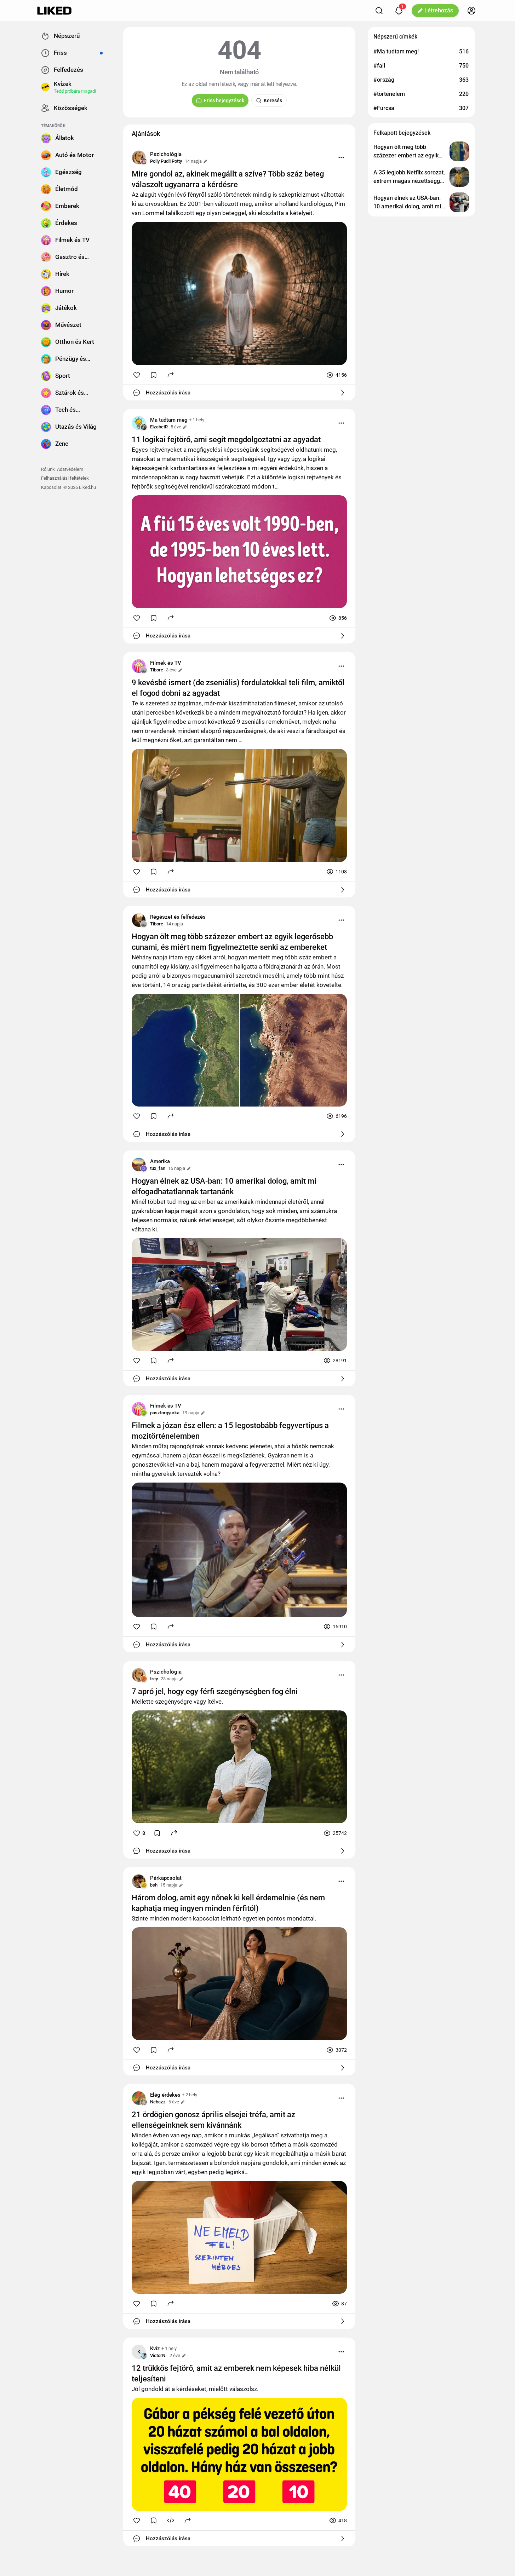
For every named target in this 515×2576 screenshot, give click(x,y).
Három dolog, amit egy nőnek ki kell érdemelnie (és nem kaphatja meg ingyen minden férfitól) (228, 1903)
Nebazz (158, 2102)
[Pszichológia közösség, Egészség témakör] (139, 157)
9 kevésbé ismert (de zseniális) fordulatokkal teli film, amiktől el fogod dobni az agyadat (238, 688)
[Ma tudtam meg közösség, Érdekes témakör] (139, 423)
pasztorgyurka (165, 1413)
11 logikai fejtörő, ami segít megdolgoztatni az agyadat (226, 440)
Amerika (160, 1161)
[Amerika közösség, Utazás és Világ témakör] (139, 1165)
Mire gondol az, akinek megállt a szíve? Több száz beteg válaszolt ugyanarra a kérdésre (228, 179)
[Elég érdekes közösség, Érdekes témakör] (139, 2098)
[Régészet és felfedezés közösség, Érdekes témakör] (139, 920)
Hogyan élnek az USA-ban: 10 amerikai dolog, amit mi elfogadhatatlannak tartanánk (224, 1186)
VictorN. (158, 2355)
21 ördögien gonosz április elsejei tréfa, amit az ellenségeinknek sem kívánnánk (213, 2120)
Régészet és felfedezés (178, 917)
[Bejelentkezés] (471, 11)
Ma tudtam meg (169, 420)
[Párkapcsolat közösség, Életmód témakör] (139, 1881)
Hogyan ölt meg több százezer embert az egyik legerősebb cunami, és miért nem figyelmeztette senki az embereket (232, 942)
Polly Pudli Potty (166, 161)
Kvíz (155, 2349)
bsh (154, 1885)
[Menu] (341, 157)
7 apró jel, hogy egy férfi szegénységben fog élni (215, 1691)
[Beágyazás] (171, 2520)
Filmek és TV (166, 663)
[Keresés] (379, 11)
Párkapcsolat (166, 1878)
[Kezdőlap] (54, 11)
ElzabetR (159, 427)
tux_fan (158, 1168)
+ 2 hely (190, 2095)
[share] (171, 374)
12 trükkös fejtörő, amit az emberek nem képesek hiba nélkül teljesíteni (236, 2373)
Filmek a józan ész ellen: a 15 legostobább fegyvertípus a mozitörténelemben (230, 1431)
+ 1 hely (197, 420)
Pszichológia (166, 154)
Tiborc (157, 670)
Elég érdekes (165, 2095)
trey (154, 1679)
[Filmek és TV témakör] (139, 666)
